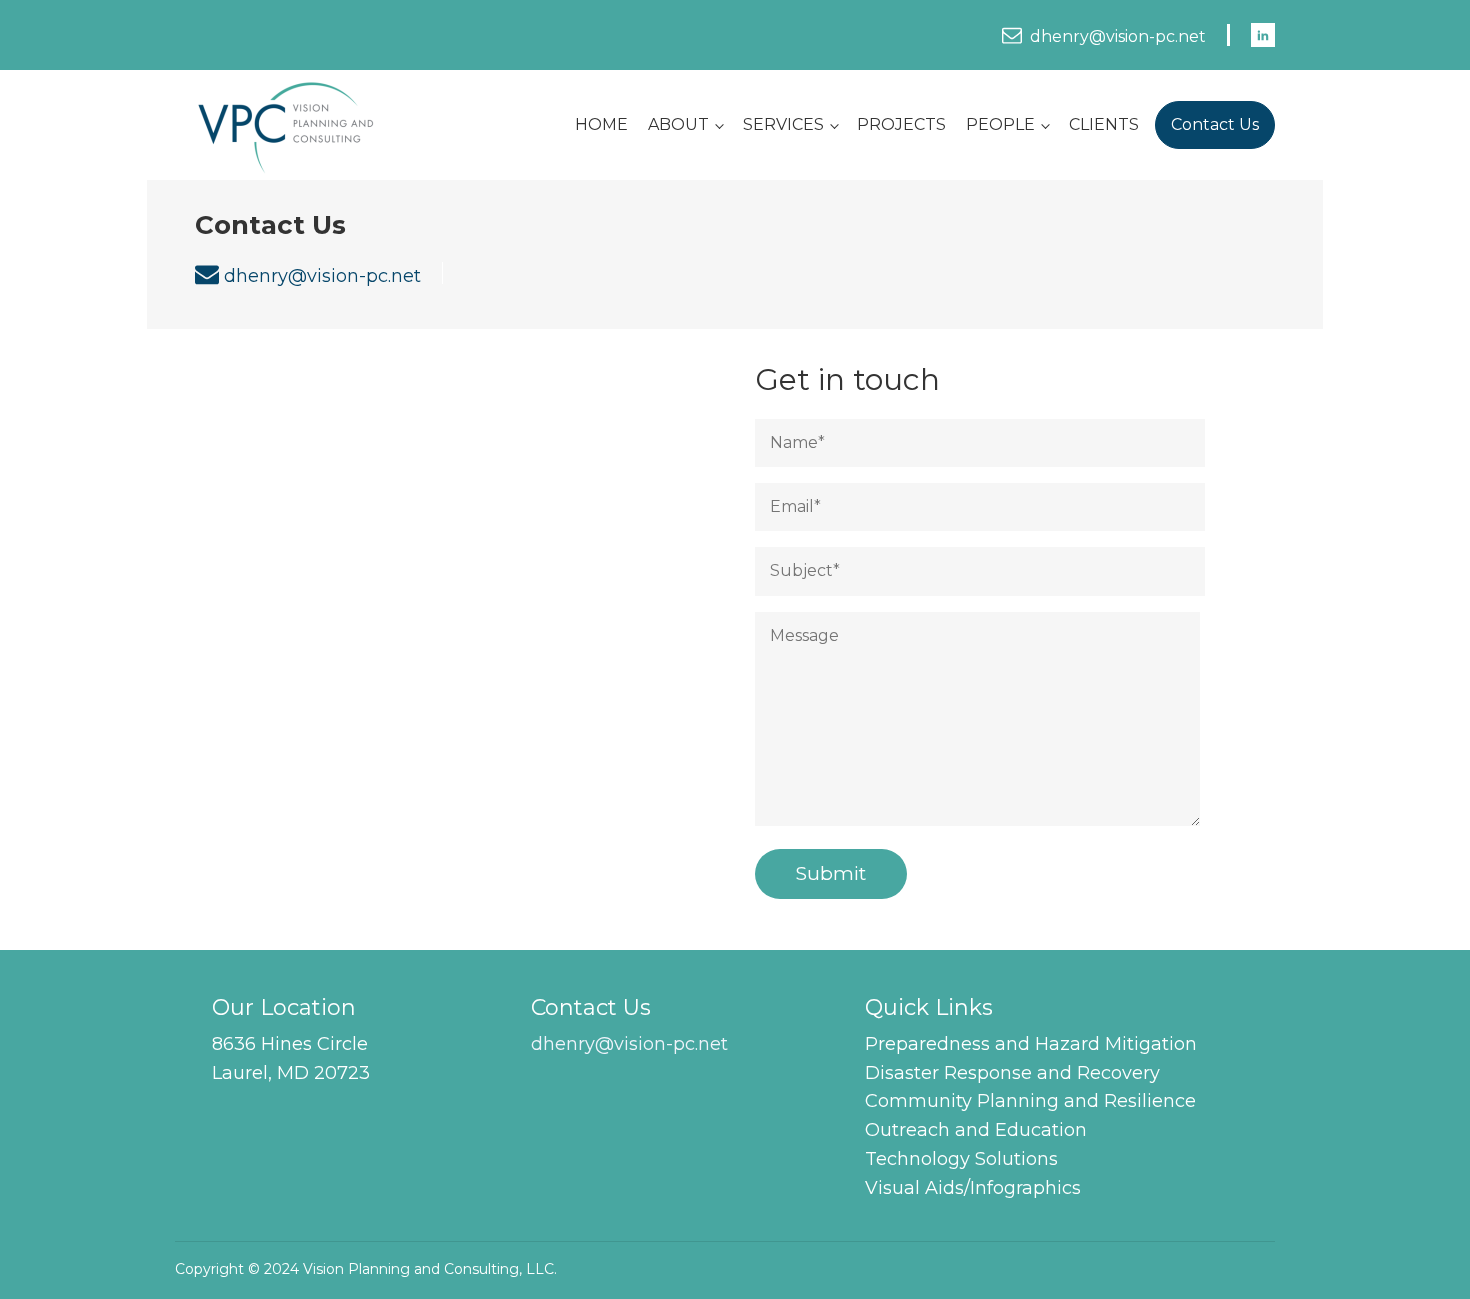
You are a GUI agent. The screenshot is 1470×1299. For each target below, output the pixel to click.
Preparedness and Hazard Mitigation (1031, 1044)
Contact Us (1215, 124)
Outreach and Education (976, 1130)
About (678, 124)
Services (783, 124)
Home (601, 124)
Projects (901, 124)
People (1000, 124)
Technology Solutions (961, 1159)
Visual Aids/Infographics (973, 1188)
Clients (1104, 124)
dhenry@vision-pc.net (1118, 36)
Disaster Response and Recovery (1012, 1073)
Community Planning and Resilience (1030, 1101)
